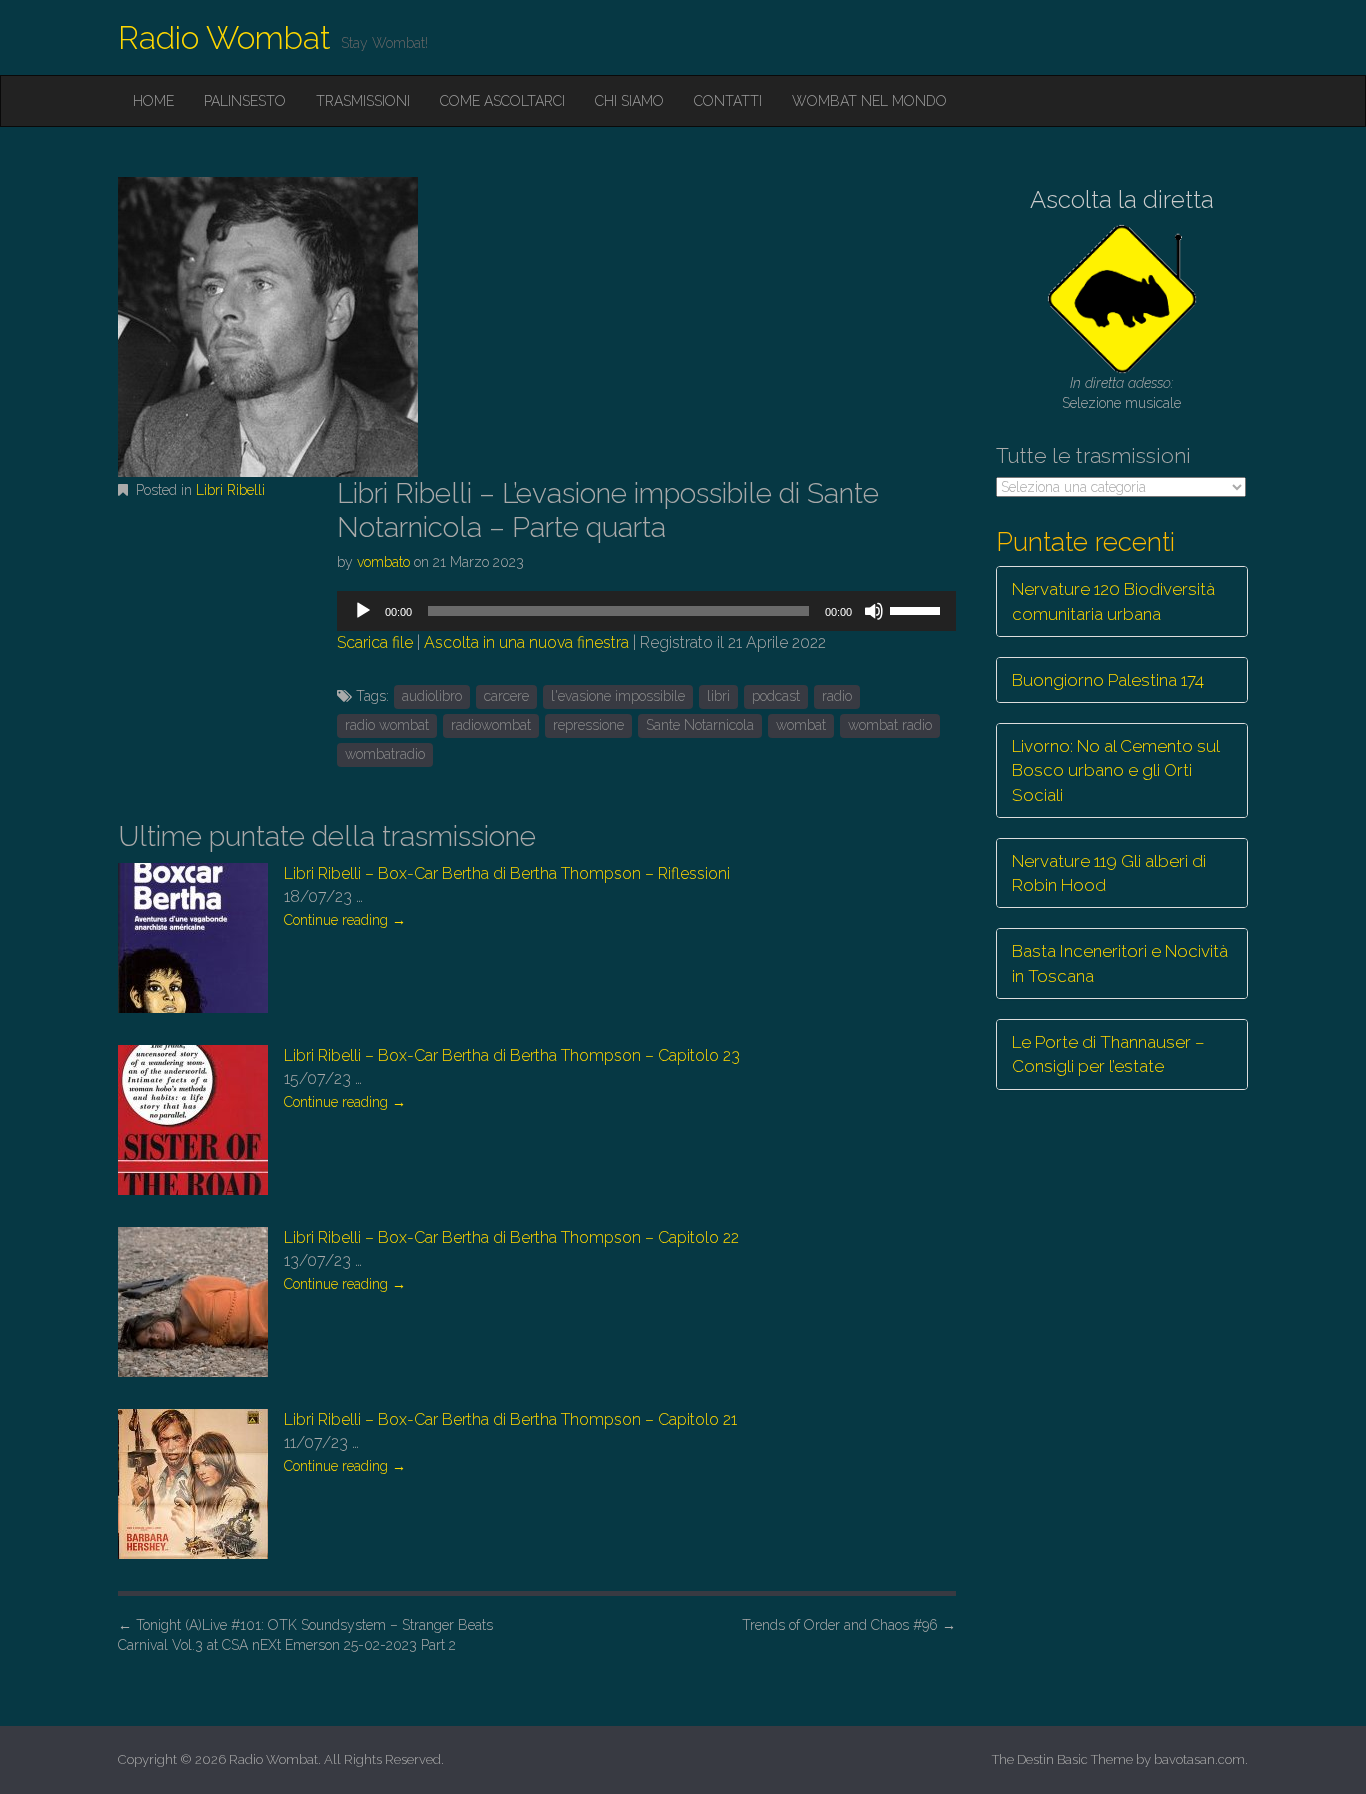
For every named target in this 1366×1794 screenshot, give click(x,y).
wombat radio (890, 725)
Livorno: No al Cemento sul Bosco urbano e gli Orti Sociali (1116, 770)
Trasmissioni (363, 101)
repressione (588, 725)
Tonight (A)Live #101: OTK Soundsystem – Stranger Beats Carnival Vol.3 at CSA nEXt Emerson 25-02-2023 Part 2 (305, 1635)
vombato (383, 562)
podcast (776, 696)
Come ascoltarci (502, 101)
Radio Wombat (224, 37)
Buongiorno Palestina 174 (1108, 680)
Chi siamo (629, 101)
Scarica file (375, 642)
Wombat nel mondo (869, 101)
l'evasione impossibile (618, 696)
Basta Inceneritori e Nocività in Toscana (1120, 963)
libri (718, 696)
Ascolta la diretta (1122, 199)
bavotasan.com (1199, 1759)
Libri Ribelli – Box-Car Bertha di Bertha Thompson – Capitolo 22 (511, 1237)
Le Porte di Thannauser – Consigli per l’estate (1108, 1054)
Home (153, 101)
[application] (646, 611)
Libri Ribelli (230, 490)
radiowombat (491, 725)
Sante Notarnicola (700, 725)
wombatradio (385, 754)
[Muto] (874, 611)
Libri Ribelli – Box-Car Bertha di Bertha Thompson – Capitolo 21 (510, 1419)
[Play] (363, 611)
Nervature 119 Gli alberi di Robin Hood (1109, 873)
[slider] (918, 609)
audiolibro (432, 696)
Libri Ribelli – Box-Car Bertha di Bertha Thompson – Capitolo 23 (512, 1055)
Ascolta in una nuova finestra (526, 642)
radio (837, 696)
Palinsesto (245, 101)
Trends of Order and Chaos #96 (849, 1625)
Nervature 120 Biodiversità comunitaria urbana (1113, 601)
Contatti (728, 101)
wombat (801, 725)
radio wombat (387, 725)
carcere (506, 696)
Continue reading (345, 920)
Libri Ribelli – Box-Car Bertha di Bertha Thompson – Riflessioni (507, 873)
